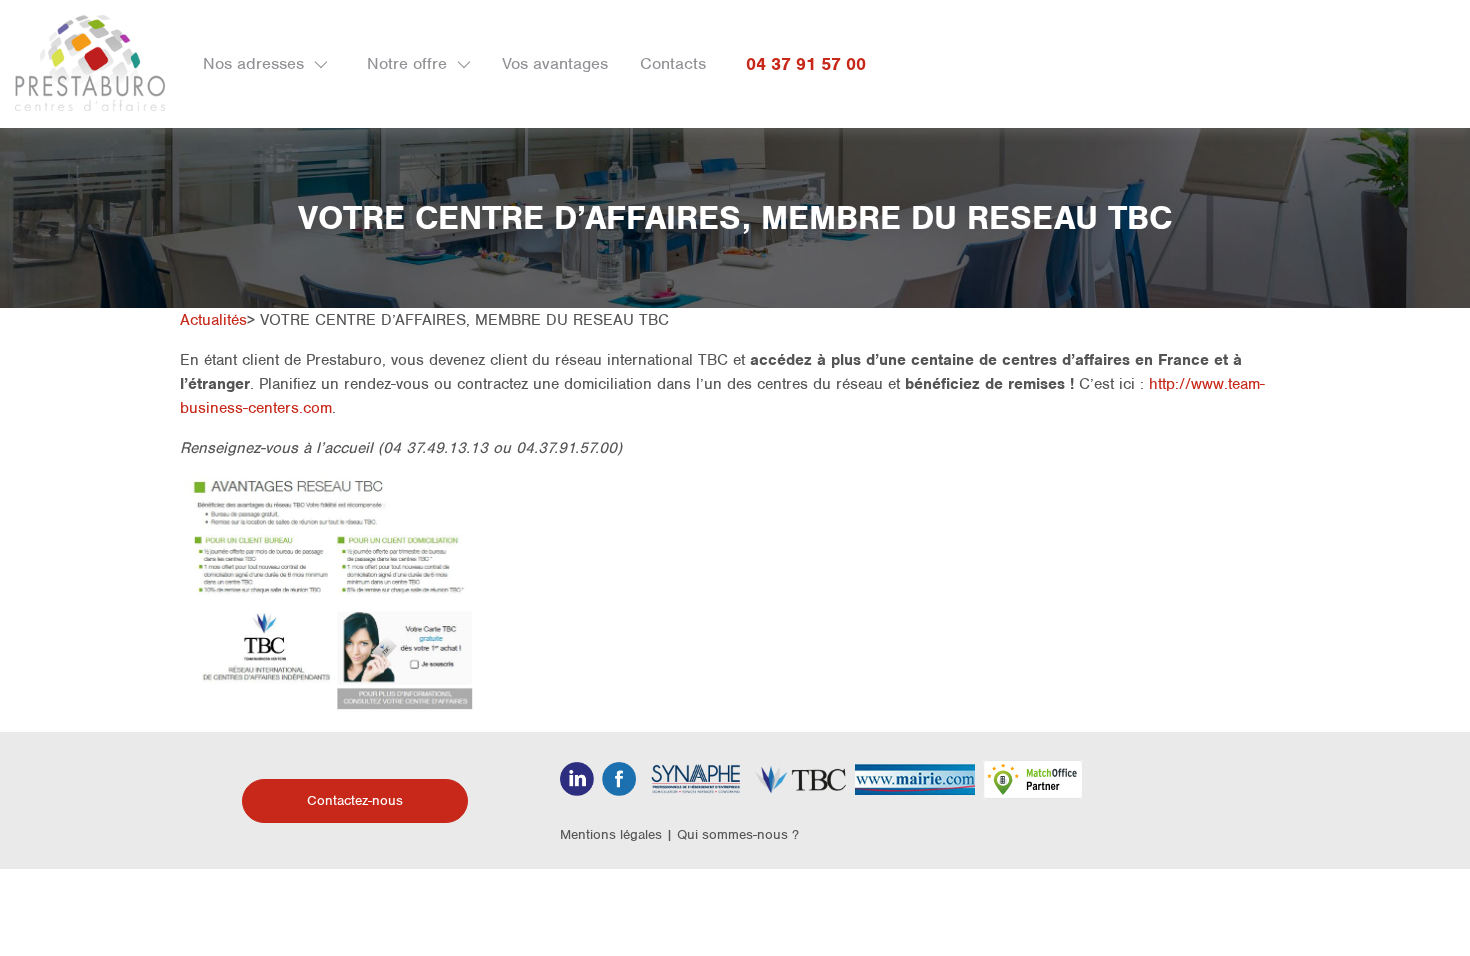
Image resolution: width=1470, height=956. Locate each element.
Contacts (673, 63)
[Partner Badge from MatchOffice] (1033, 778)
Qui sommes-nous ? (738, 834)
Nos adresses (253, 63)
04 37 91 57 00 (806, 64)
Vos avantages (555, 63)
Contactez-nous (355, 800)
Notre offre (407, 63)
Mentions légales (611, 834)
